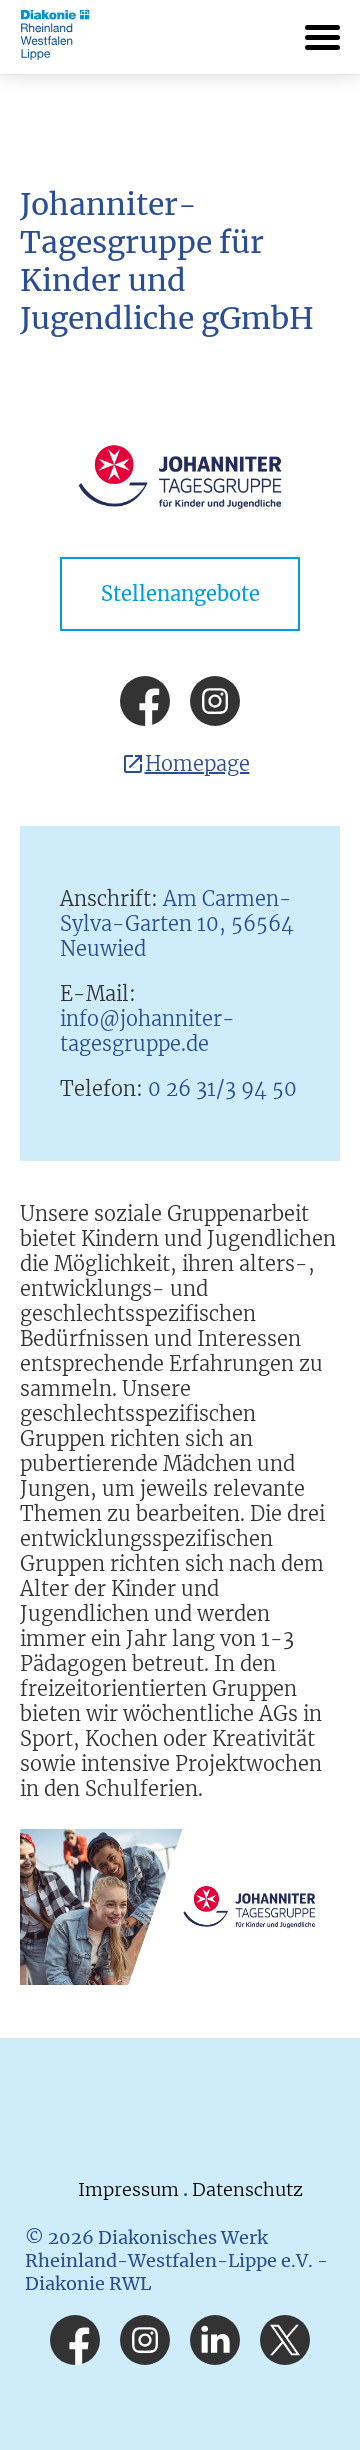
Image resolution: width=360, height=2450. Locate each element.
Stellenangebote (180, 593)
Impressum (130, 2189)
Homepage (197, 763)
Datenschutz (247, 2189)
